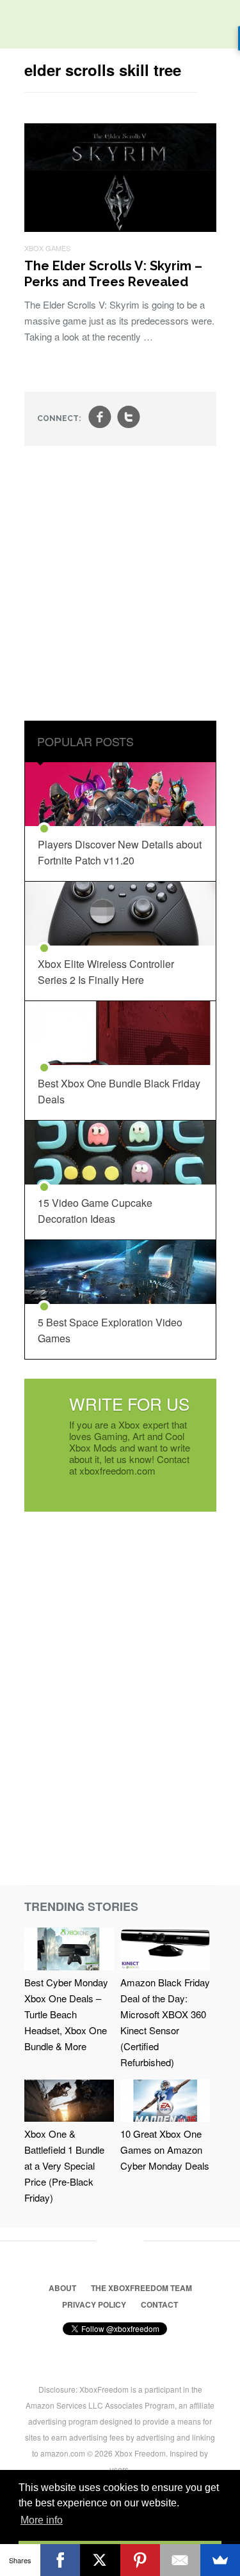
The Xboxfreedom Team (141, 2288)
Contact (159, 2304)
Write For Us (129, 1403)
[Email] (180, 2560)
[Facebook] (60, 2560)
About (62, 2288)
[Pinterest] (140, 2560)
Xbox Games (47, 248)
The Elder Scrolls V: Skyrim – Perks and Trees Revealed (113, 274)
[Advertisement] (120, 585)
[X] (100, 2560)
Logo (19, 26)
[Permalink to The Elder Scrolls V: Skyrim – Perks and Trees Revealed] (120, 228)
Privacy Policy (94, 2304)
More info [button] (42, 2520)
